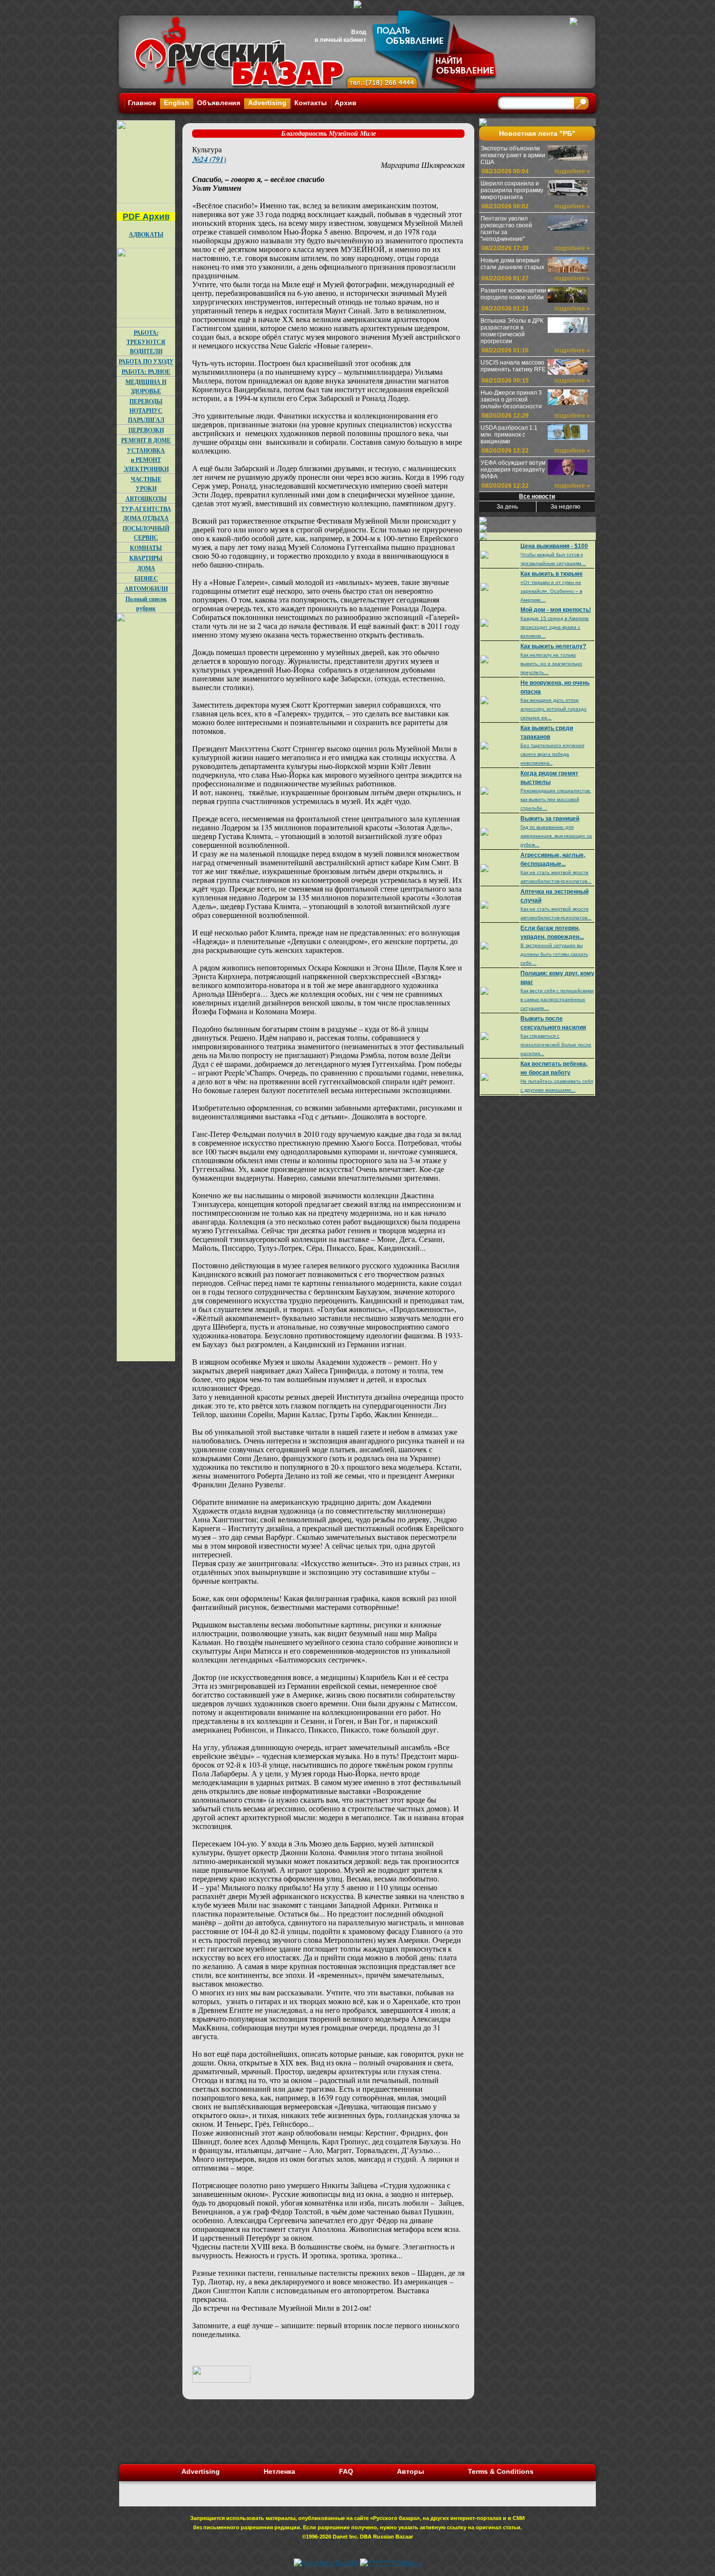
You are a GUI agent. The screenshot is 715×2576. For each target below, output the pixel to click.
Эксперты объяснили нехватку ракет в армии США (513, 155)
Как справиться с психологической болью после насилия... (556, 1045)
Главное (142, 103)
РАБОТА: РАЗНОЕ (146, 372)
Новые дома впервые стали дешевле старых (512, 264)
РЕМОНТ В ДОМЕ (146, 440)
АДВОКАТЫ (146, 234)
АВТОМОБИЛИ (146, 589)
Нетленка (279, 2471)
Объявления (219, 103)
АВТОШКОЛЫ (146, 499)
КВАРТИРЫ (146, 558)
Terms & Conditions (501, 2471)
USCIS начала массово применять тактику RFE (513, 366)
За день (507, 507)
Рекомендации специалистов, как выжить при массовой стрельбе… (556, 799)
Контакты (311, 103)
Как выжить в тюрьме (552, 574)
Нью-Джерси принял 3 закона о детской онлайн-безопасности (511, 400)
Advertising (267, 103)
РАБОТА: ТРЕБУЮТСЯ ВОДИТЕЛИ (146, 342)
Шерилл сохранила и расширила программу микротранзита (512, 190)
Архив (346, 103)
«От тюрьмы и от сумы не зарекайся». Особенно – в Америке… (551, 591)
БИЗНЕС (146, 578)
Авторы (411, 2471)
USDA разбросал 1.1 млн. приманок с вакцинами (509, 435)
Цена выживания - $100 (554, 546)
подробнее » (572, 171)
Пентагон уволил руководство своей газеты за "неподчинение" (506, 229)
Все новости (537, 496)
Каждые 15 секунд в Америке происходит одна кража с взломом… (555, 627)
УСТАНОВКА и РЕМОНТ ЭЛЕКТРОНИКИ (146, 460)
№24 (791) (209, 159)
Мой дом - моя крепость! (556, 610)
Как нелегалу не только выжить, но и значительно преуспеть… (551, 664)
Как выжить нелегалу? (553, 646)
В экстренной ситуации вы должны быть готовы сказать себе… (554, 954)
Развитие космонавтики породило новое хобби (513, 294)
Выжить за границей (550, 819)
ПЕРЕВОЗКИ (146, 430)
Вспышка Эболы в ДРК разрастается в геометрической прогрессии (512, 331)
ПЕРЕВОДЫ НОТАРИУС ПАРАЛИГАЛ (146, 411)
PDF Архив (146, 217)
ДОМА (146, 568)
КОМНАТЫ (146, 548)
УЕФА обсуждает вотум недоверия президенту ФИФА (513, 470)
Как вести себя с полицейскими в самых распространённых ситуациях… (557, 999)
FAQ (346, 2471)
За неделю (565, 507)
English (177, 103)
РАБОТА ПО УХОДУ (146, 361)
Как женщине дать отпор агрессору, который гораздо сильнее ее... (554, 709)
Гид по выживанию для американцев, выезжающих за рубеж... (556, 836)
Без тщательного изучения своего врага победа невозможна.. (552, 754)
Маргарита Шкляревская (423, 165)
